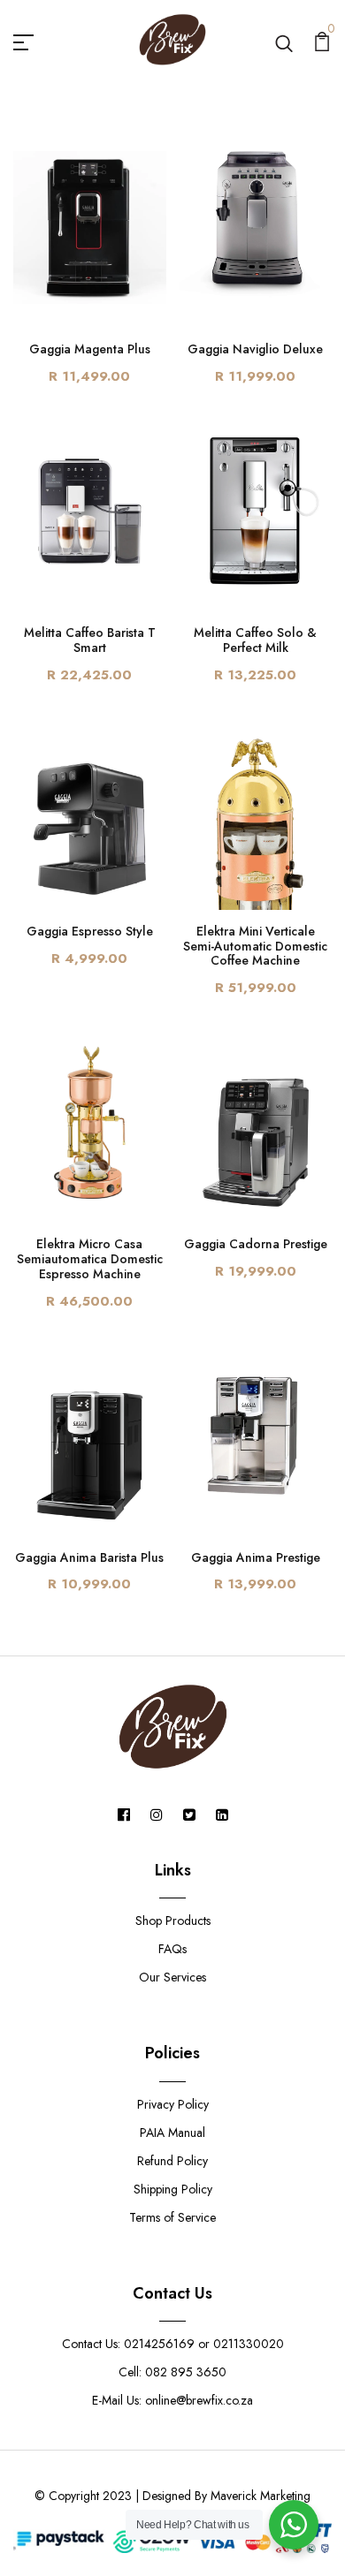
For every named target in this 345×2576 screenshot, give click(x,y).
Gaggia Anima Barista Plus (89, 1557)
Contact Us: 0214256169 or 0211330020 (173, 2344)
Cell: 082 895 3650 (172, 2372)
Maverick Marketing (261, 2496)
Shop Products (173, 1921)
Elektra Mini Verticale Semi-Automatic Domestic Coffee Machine (255, 946)
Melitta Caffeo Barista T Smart (90, 640)
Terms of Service (172, 2217)
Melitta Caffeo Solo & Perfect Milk (255, 640)
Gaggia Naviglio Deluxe (255, 349)
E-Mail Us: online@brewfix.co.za (172, 2400)
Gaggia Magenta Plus (90, 349)
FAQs (172, 1949)
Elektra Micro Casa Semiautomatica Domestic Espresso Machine (90, 1259)
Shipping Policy (173, 2189)
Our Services (172, 1977)
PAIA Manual (172, 2133)
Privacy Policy (173, 2104)
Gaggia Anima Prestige (256, 1557)
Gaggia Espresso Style (90, 931)
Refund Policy (172, 2161)
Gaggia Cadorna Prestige (256, 1244)
